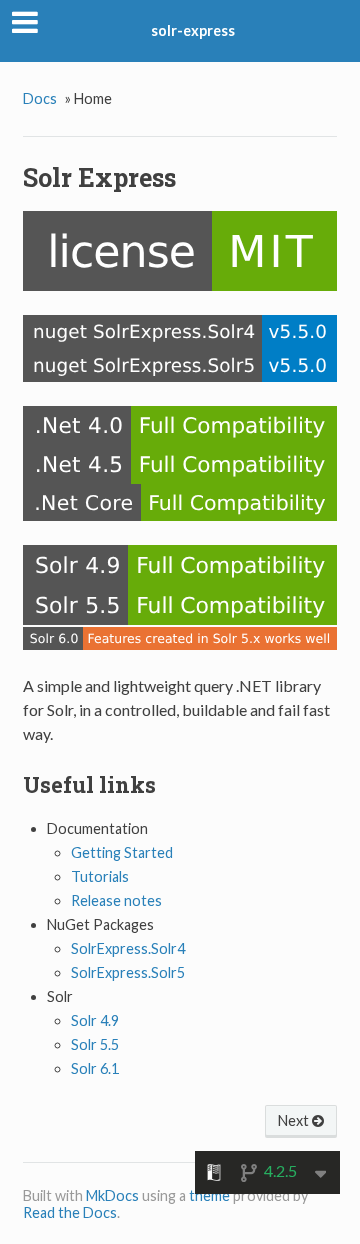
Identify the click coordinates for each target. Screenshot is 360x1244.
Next (295, 1120)
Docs (40, 98)
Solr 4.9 (95, 1020)
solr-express (193, 30)
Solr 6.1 (95, 1068)
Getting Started (122, 852)
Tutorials (100, 876)
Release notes (116, 900)
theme (209, 1195)
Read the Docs (70, 1212)
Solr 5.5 (95, 1044)
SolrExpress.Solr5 (128, 972)
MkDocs (112, 1195)
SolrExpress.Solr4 (128, 948)
